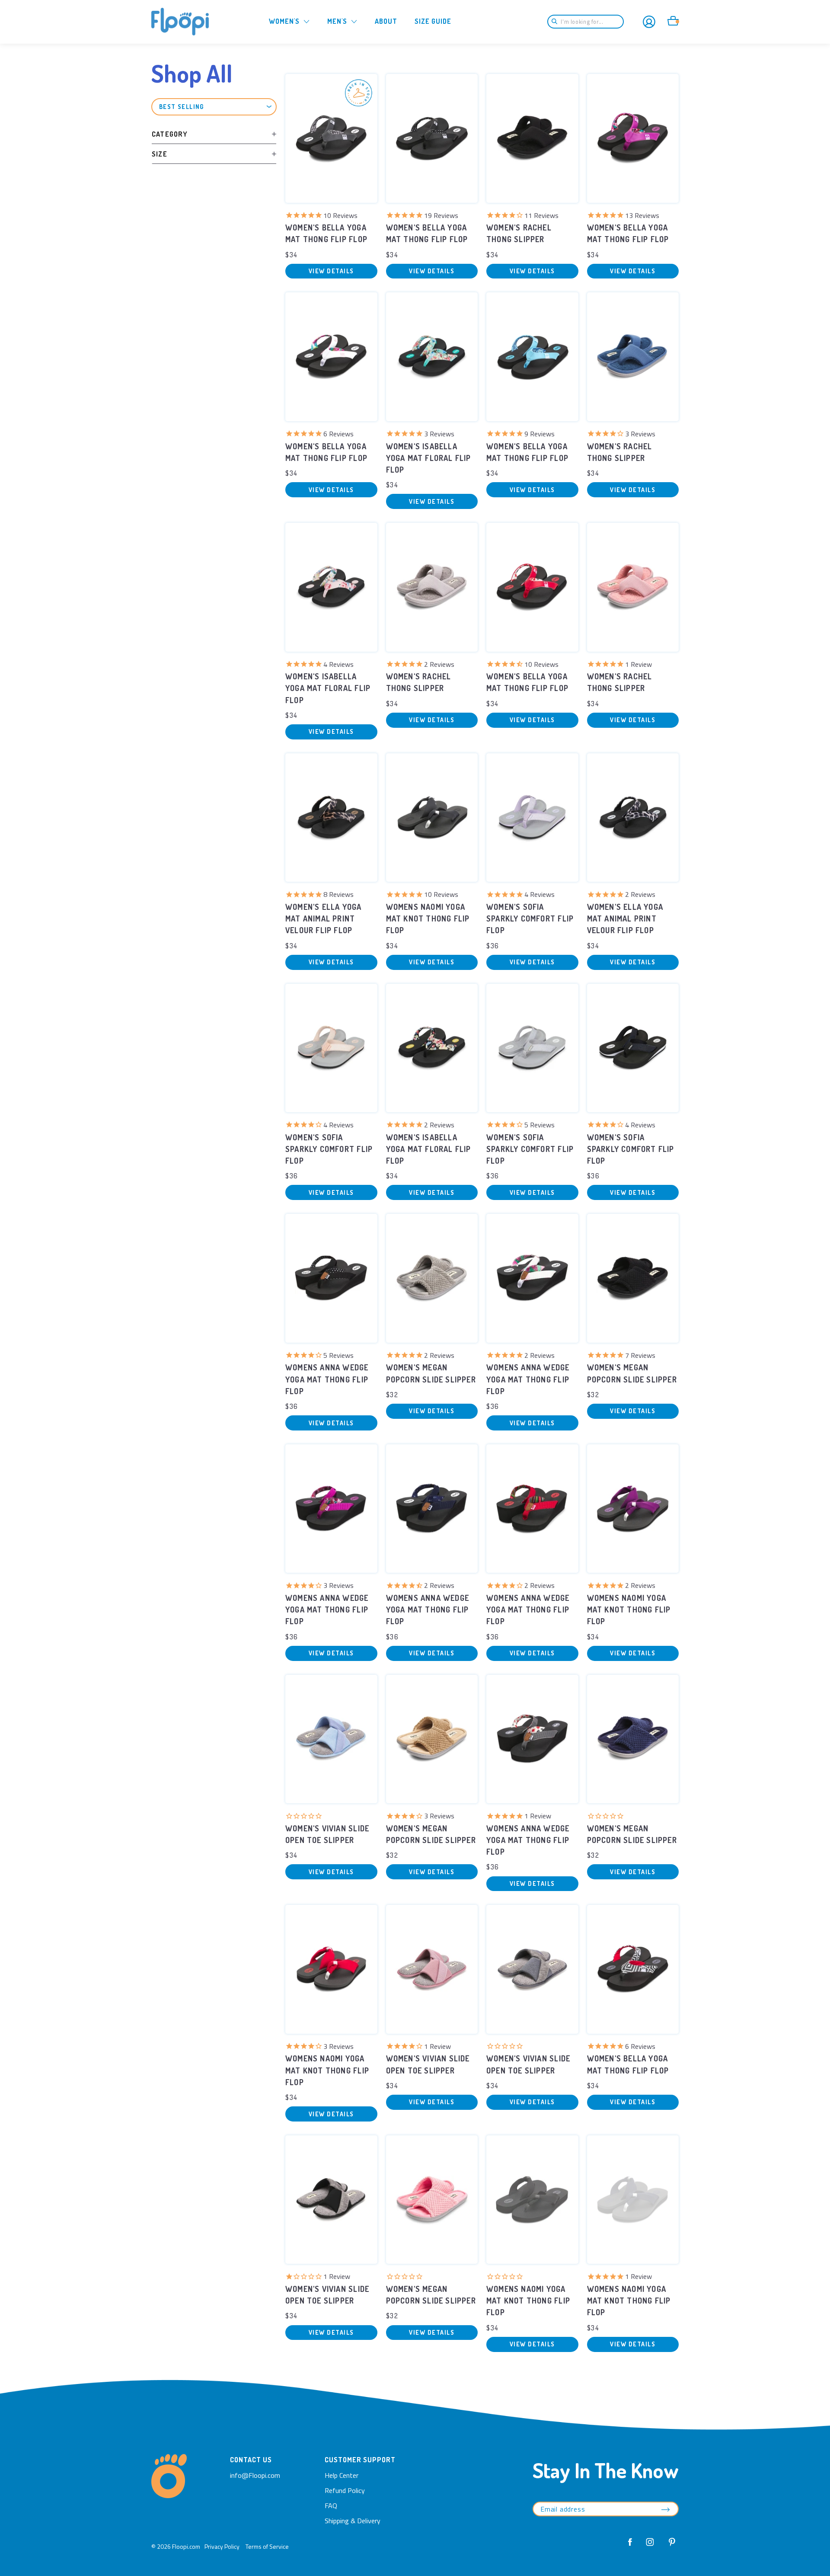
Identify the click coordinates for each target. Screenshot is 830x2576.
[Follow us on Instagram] (650, 2546)
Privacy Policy (222, 2546)
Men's (337, 21)
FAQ (331, 2506)
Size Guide (433, 21)
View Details (331, 271)
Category (170, 134)
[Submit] (557, 22)
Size (160, 154)
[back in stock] (331, 138)
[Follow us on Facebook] (630, 2546)
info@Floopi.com (255, 2475)
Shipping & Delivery (353, 2521)
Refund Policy (345, 2490)
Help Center (342, 2475)
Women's (284, 21)
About (386, 21)
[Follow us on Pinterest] (670, 2546)
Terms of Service (267, 2546)
